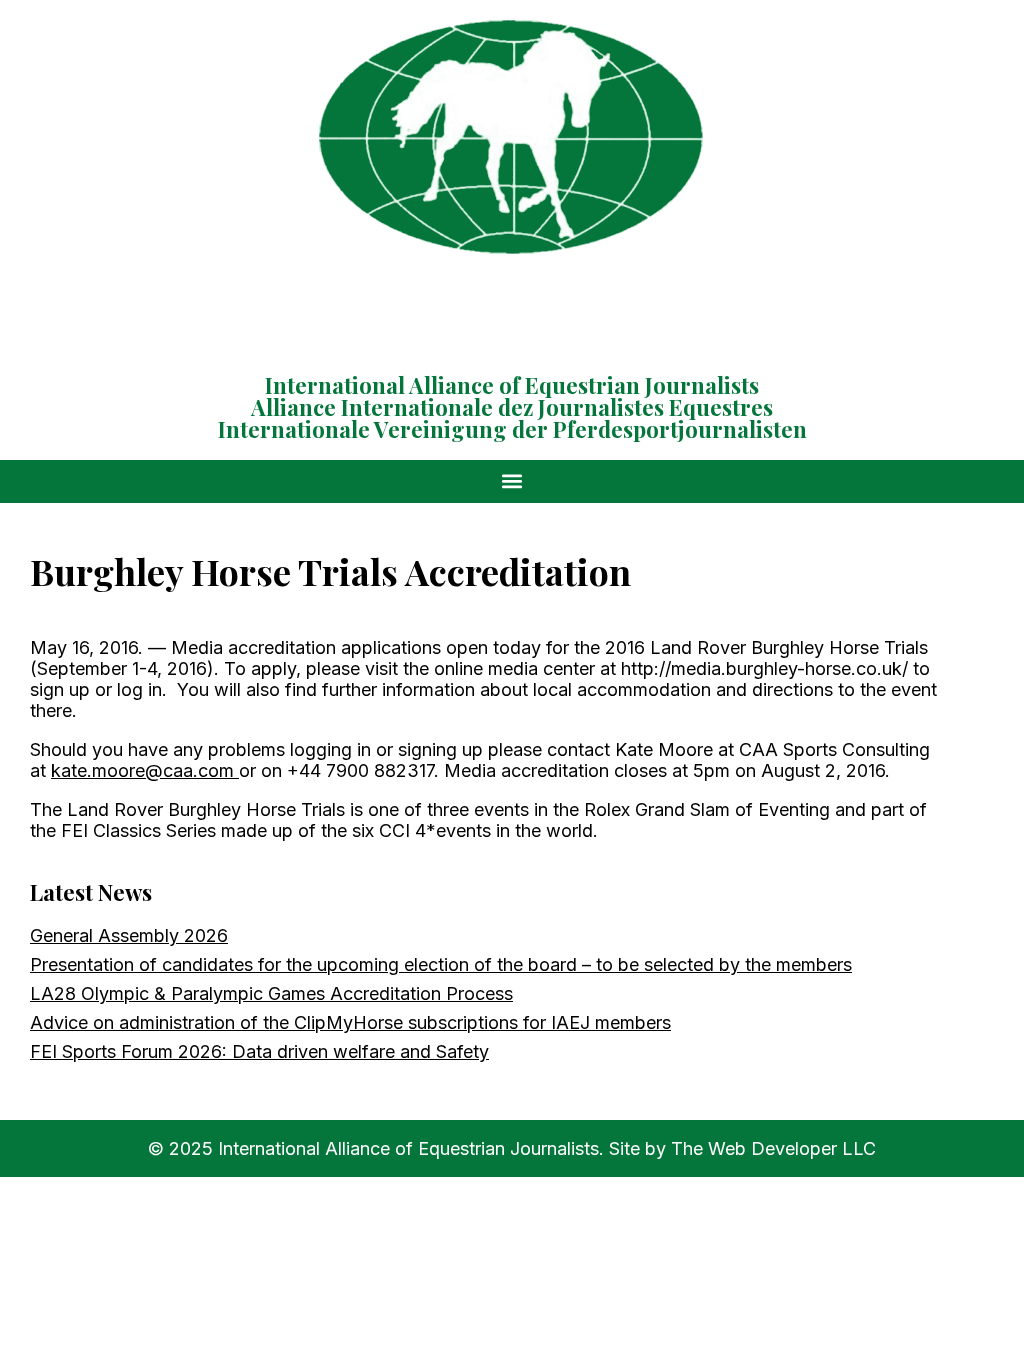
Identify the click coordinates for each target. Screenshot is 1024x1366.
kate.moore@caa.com (142, 770)
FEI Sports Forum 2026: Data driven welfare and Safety (259, 1051)
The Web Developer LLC (773, 1148)
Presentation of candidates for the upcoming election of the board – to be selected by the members (441, 964)
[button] (512, 481)
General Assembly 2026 (129, 935)
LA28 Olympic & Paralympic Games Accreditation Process (271, 993)
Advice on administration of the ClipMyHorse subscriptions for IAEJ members (350, 1022)
